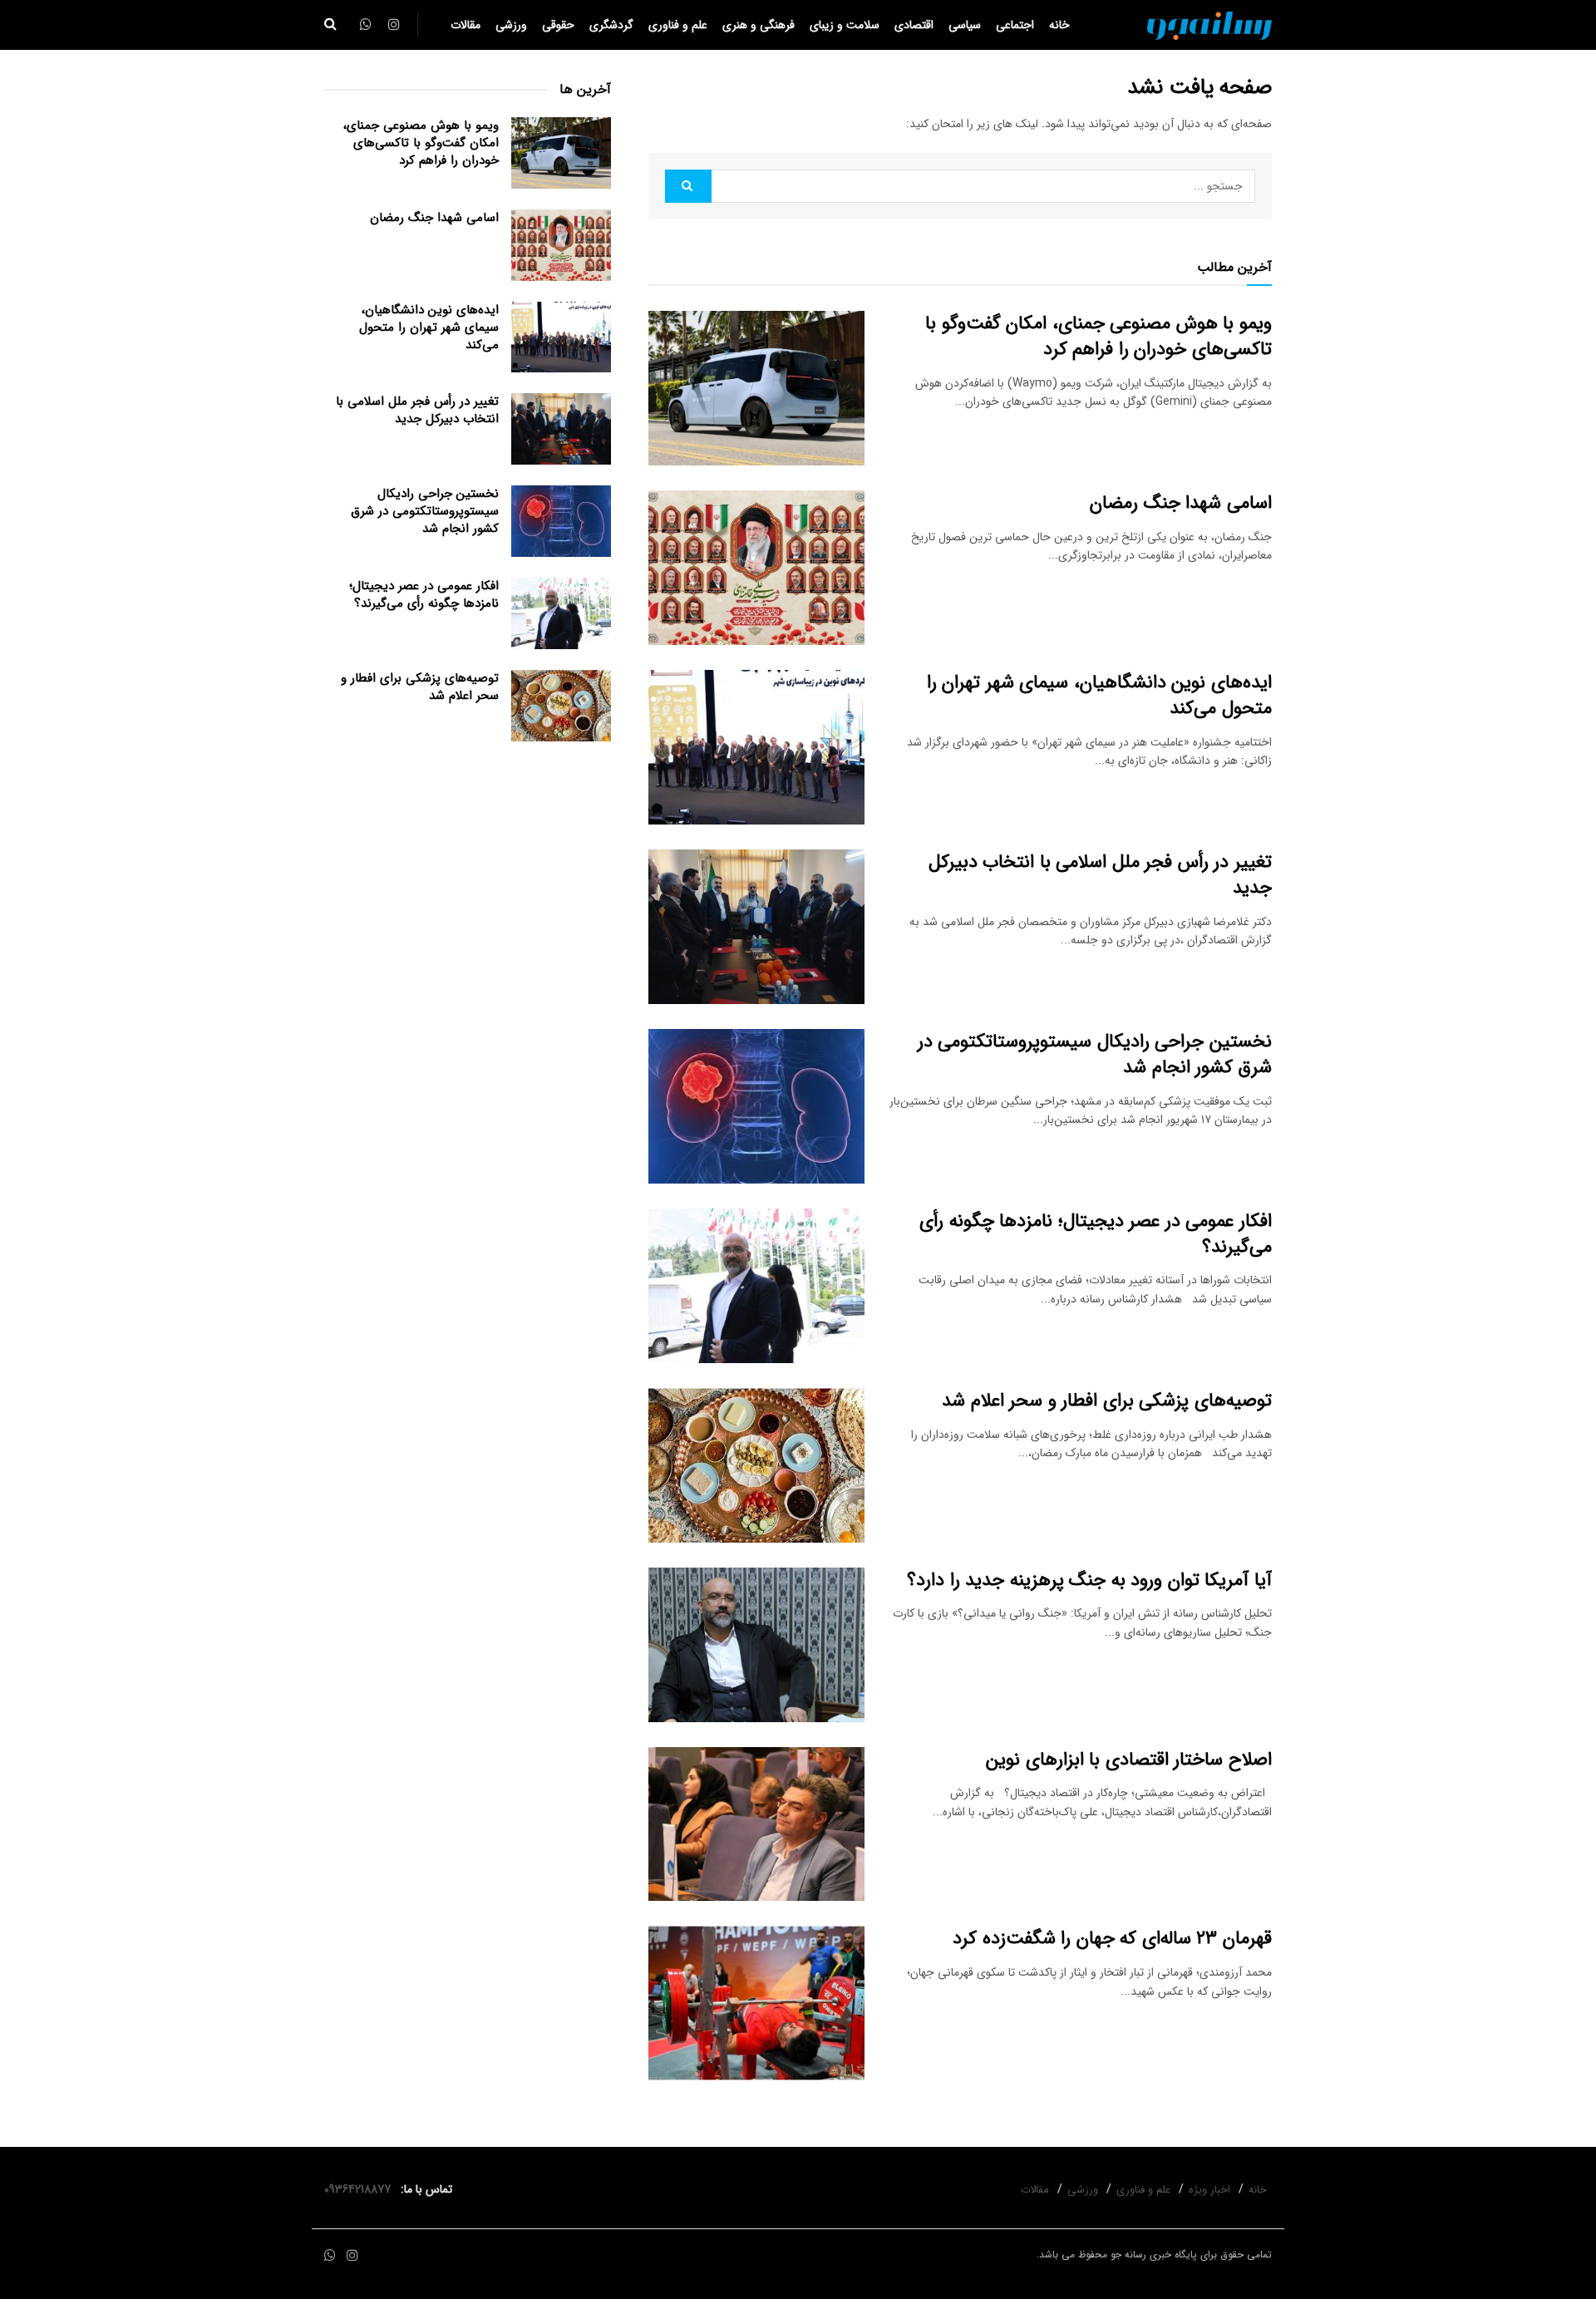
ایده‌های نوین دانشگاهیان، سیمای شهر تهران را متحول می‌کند (1099, 695)
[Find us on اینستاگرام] (352, 2256)
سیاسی (965, 25)
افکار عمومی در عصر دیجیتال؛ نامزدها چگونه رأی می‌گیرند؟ (1096, 1234)
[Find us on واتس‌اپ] (330, 2256)
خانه (1059, 25)
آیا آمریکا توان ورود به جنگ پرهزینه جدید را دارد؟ (1089, 1580)
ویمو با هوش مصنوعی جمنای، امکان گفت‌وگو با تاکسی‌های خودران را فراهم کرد (1098, 336)
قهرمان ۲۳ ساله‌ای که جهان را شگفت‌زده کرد (1112, 1938)
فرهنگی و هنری (759, 25)
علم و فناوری (678, 25)
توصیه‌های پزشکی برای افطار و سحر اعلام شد (1107, 1401)
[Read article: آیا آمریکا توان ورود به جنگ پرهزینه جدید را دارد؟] (756, 1645)
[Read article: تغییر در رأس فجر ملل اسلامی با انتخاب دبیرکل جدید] (756, 927)
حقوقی (558, 25)
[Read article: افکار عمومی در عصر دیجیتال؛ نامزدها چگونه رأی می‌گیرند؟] (756, 1286)
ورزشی (511, 25)
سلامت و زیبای (845, 25)
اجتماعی (1015, 25)
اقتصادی (914, 25)
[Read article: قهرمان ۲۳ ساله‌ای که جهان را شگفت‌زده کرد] (756, 2003)
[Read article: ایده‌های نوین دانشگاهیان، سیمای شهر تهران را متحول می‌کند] (756, 747)
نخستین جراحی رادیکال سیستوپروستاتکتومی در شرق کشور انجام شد (1095, 1054)
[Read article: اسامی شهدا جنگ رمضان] (756, 568)
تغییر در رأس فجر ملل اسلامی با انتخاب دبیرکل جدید (1100, 875)
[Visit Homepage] (1209, 25)
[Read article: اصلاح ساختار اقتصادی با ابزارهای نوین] (756, 1824)
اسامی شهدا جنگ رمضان (1181, 503)
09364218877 (361, 2189)
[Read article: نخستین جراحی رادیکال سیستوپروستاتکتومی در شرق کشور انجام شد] (756, 1106)
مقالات (465, 25)
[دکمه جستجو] (330, 25)
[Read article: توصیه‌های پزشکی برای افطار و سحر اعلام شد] (756, 1465)
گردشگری (611, 25)
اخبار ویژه (1209, 2190)
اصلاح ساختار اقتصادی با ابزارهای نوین (1129, 1760)
